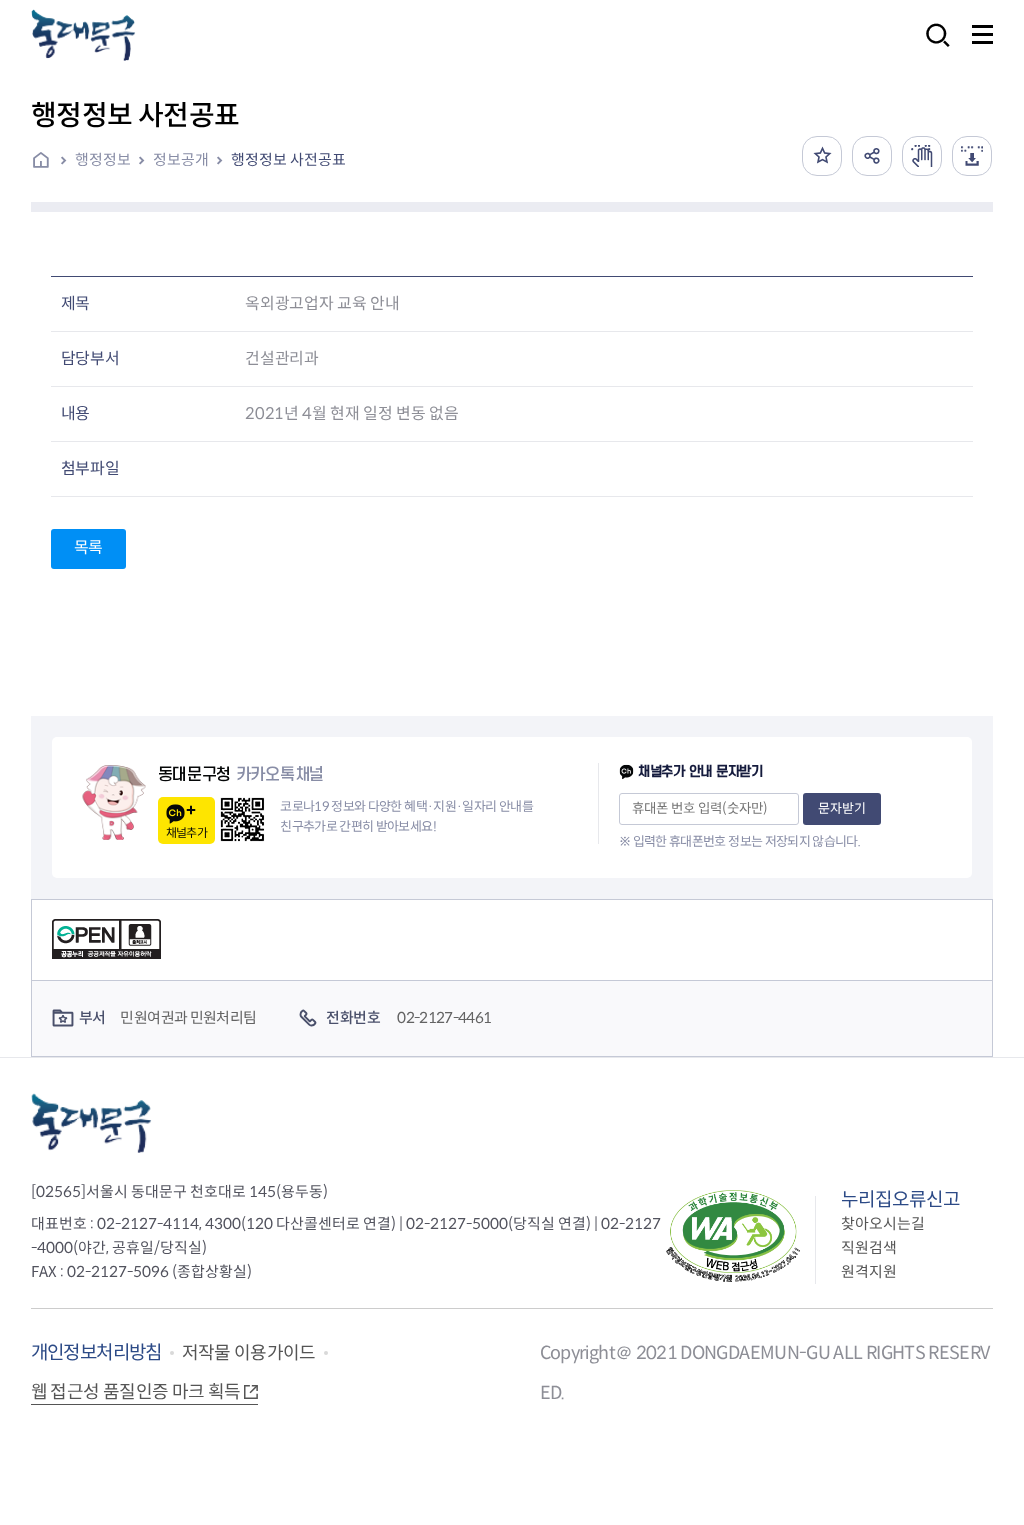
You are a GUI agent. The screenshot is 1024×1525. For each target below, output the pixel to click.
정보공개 (181, 159)
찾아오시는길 (883, 1223)
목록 (88, 547)
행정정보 (103, 159)
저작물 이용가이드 (249, 1353)
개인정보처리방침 (96, 1352)
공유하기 (872, 156)
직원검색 (869, 1247)
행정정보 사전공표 (288, 159)
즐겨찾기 (822, 156)
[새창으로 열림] (922, 156)
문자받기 (842, 808)
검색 (932, 48)
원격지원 (869, 1271)
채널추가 (186, 832)
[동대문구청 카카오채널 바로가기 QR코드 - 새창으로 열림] (242, 819)
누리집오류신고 (900, 1199)
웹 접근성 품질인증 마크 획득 (136, 1392)
